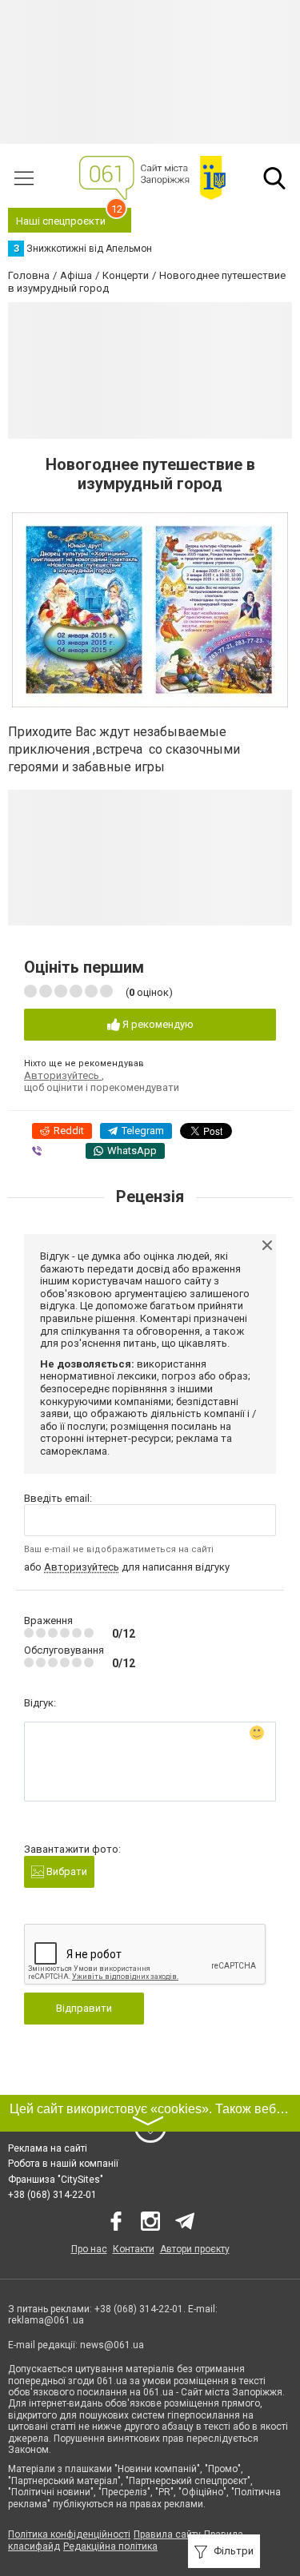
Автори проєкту (195, 2249)
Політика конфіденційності (69, 2534)
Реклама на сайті (48, 2148)
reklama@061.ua (46, 2320)
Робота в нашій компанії (63, 2164)
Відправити (84, 2008)
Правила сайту (167, 2534)
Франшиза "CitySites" (56, 2180)
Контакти (134, 2249)
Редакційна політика (110, 2546)
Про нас (89, 2249)
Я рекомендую (157, 1024)
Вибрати (66, 1871)
